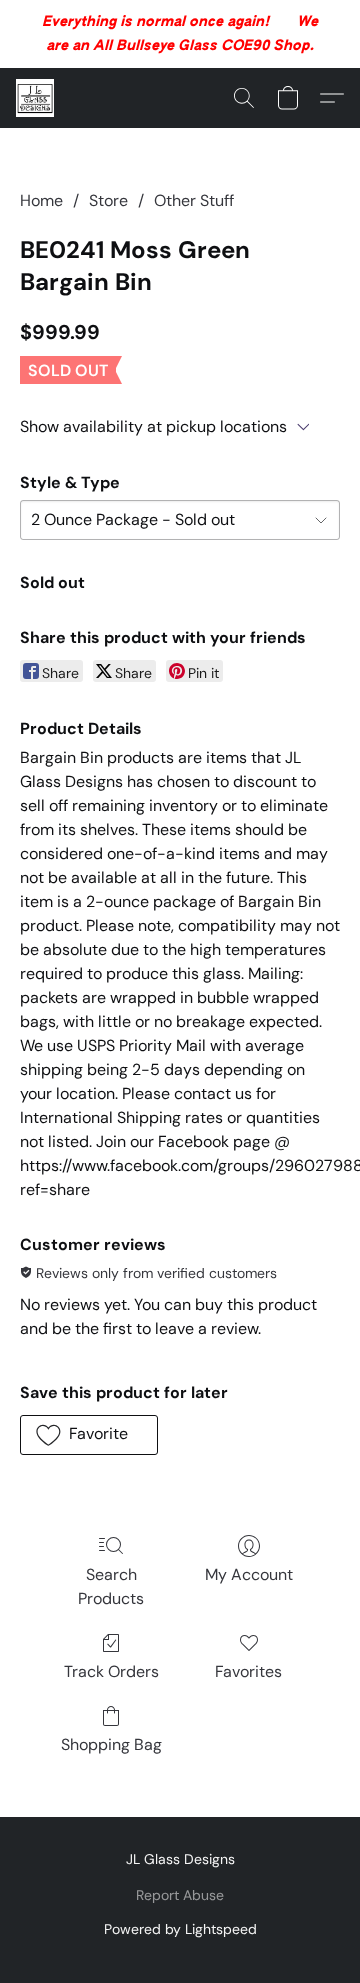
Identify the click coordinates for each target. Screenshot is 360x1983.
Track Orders (111, 1671)
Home (41, 200)
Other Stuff (194, 200)
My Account (249, 1574)
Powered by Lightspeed (180, 1929)
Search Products (111, 1586)
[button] (36, 98)
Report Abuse (180, 1895)
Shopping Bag (111, 1744)
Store (108, 200)
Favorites (248, 1671)
